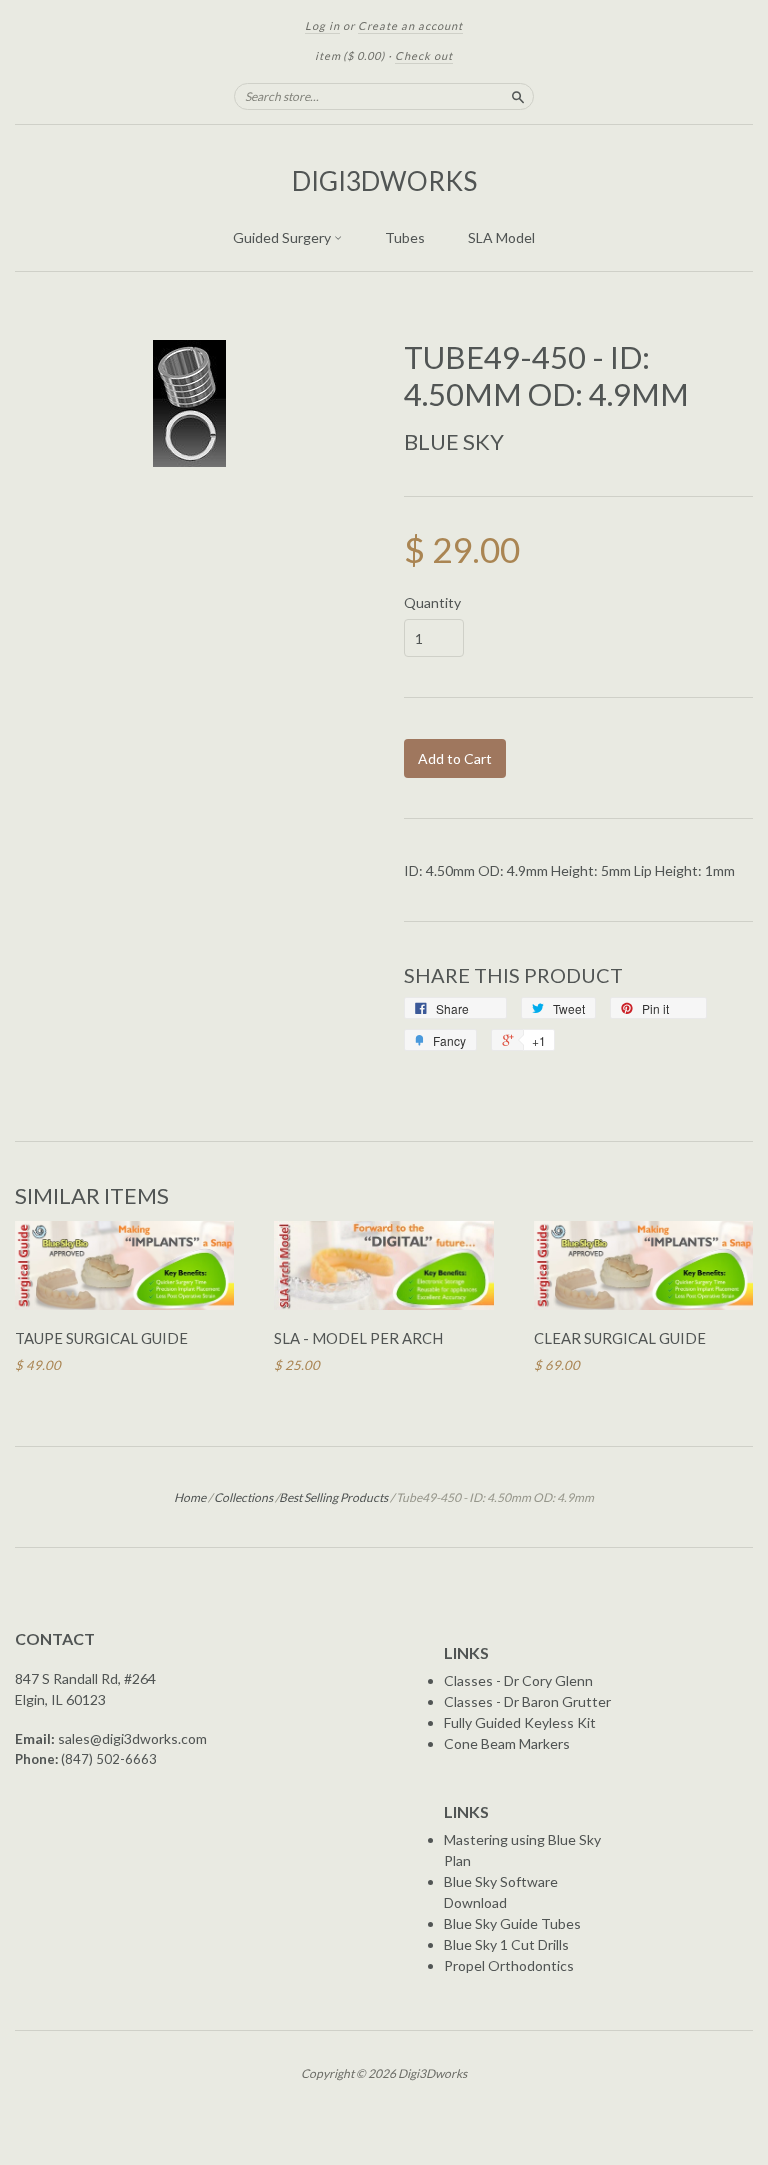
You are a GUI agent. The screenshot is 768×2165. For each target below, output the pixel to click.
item (350, 55)
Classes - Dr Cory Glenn (518, 1680)
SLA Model (501, 237)
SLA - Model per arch (358, 1338)
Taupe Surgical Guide (101, 1338)
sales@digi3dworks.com (132, 1738)
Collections (243, 1497)
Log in (322, 25)
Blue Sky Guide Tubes (512, 1923)
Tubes (405, 237)
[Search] (518, 96)
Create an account (410, 25)
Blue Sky (454, 441)
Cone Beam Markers (507, 1743)
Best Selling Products (333, 1497)
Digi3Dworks (384, 181)
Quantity (432, 603)
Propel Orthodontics (509, 1965)
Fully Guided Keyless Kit (520, 1722)
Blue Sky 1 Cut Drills (506, 1944)
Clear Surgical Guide (620, 1338)
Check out (424, 55)
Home (190, 1497)
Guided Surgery (283, 237)
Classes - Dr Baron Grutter (527, 1701)
